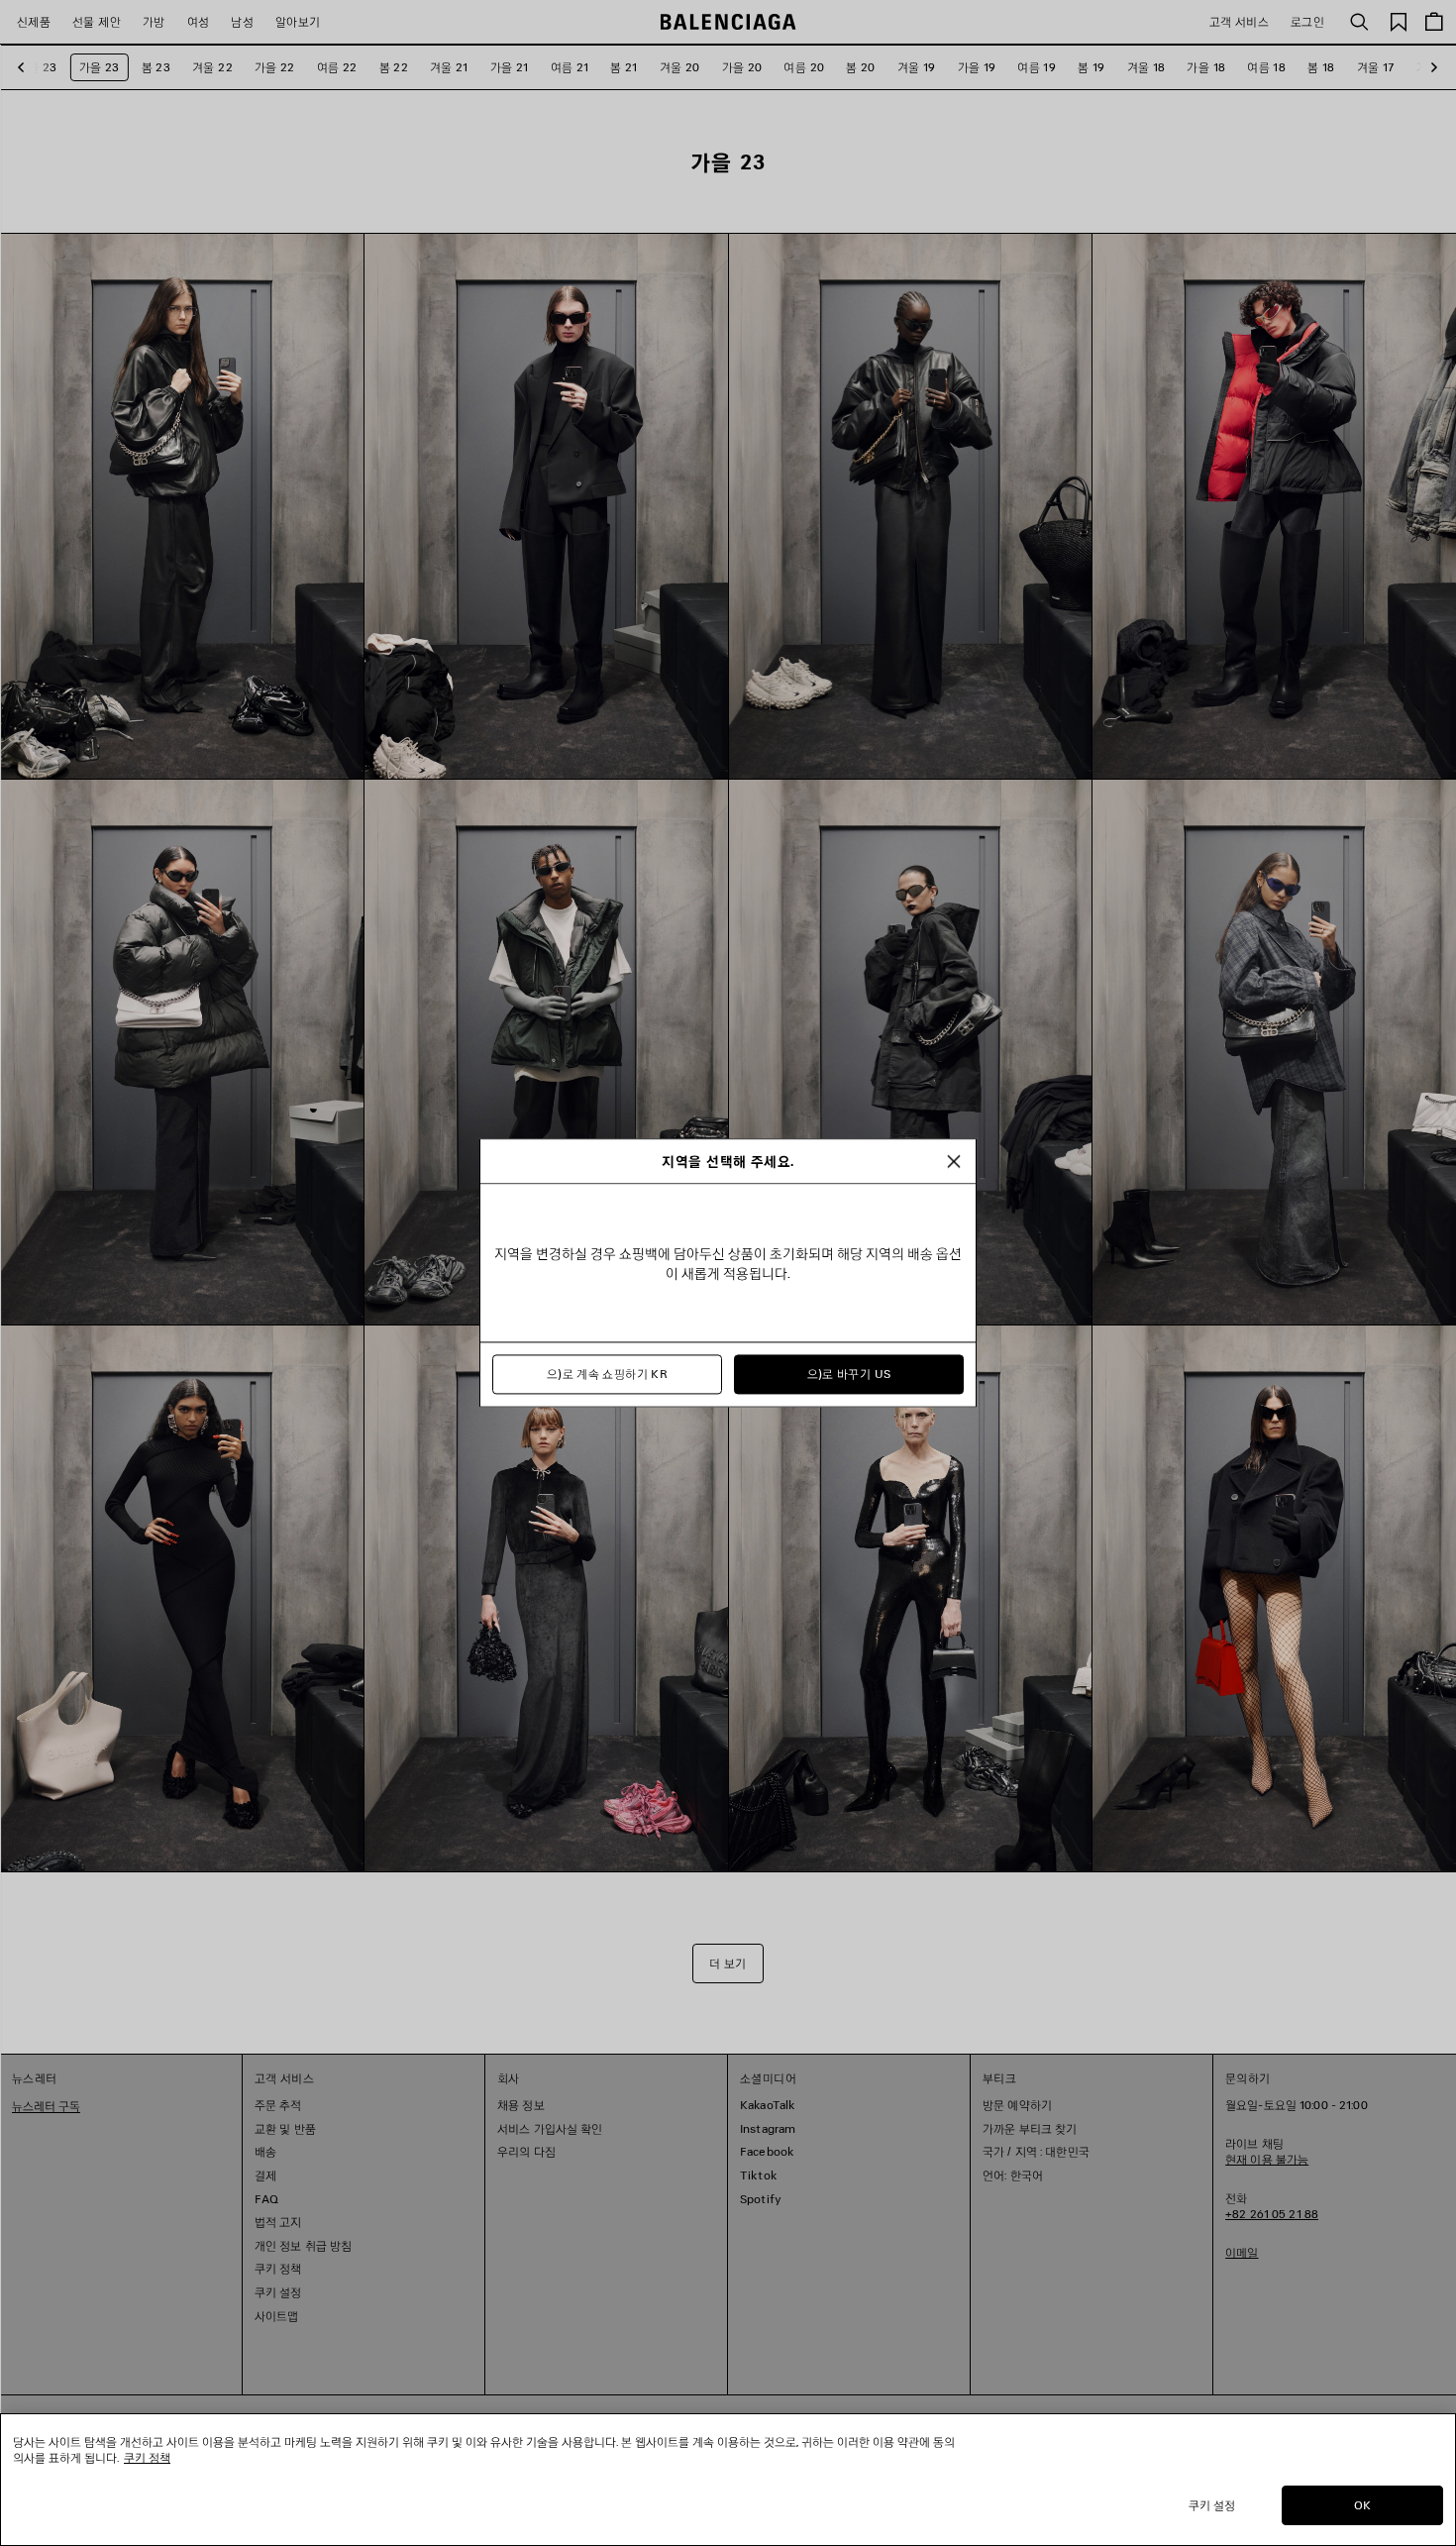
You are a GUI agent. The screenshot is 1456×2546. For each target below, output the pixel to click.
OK (1362, 2505)
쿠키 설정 (1212, 2505)
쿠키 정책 (147, 2457)
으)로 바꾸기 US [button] (849, 1375)
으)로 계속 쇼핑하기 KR (607, 1375)
